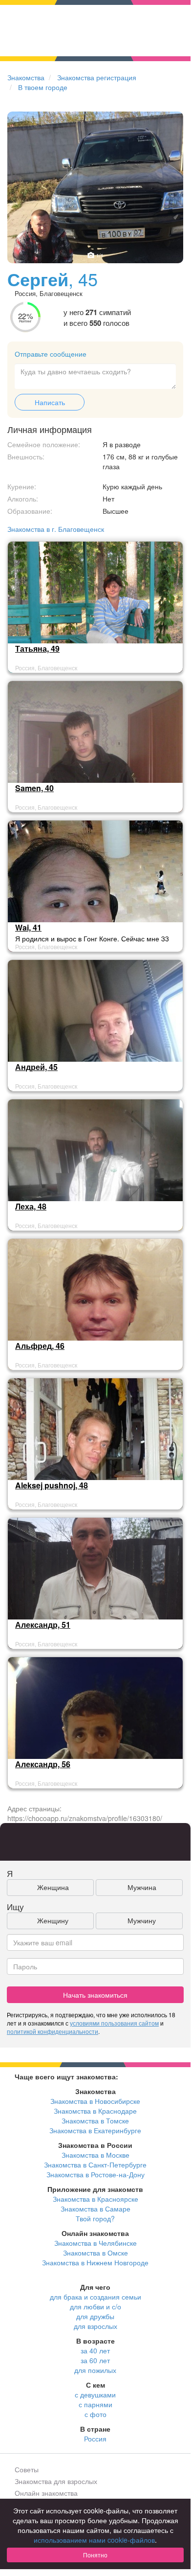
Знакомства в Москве (95, 2155)
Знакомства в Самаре (95, 2209)
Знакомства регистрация (97, 77)
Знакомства (26, 77)
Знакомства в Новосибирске (95, 2101)
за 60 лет (95, 2360)
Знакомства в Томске (95, 2120)
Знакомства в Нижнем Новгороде (95, 2262)
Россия (95, 2439)
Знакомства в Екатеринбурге (95, 2130)
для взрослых (95, 2326)
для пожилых (95, 2370)
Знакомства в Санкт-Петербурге (95, 2165)
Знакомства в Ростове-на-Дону (95, 2174)
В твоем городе (43, 87)
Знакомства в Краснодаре (95, 2111)
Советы (27, 2469)
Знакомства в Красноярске (95, 2199)
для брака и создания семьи (95, 2297)
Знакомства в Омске (95, 2253)
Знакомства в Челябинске (95, 2243)
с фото (95, 2414)
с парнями (95, 2404)
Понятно (95, 2555)
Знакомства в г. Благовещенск (56, 529)
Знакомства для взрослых (56, 2481)
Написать (50, 402)
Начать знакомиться (95, 1995)
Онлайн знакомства (46, 2493)
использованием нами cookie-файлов (94, 2540)
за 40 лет (95, 2350)
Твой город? (95, 2218)
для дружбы (95, 2316)
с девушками (95, 2394)
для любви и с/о (95, 2306)
